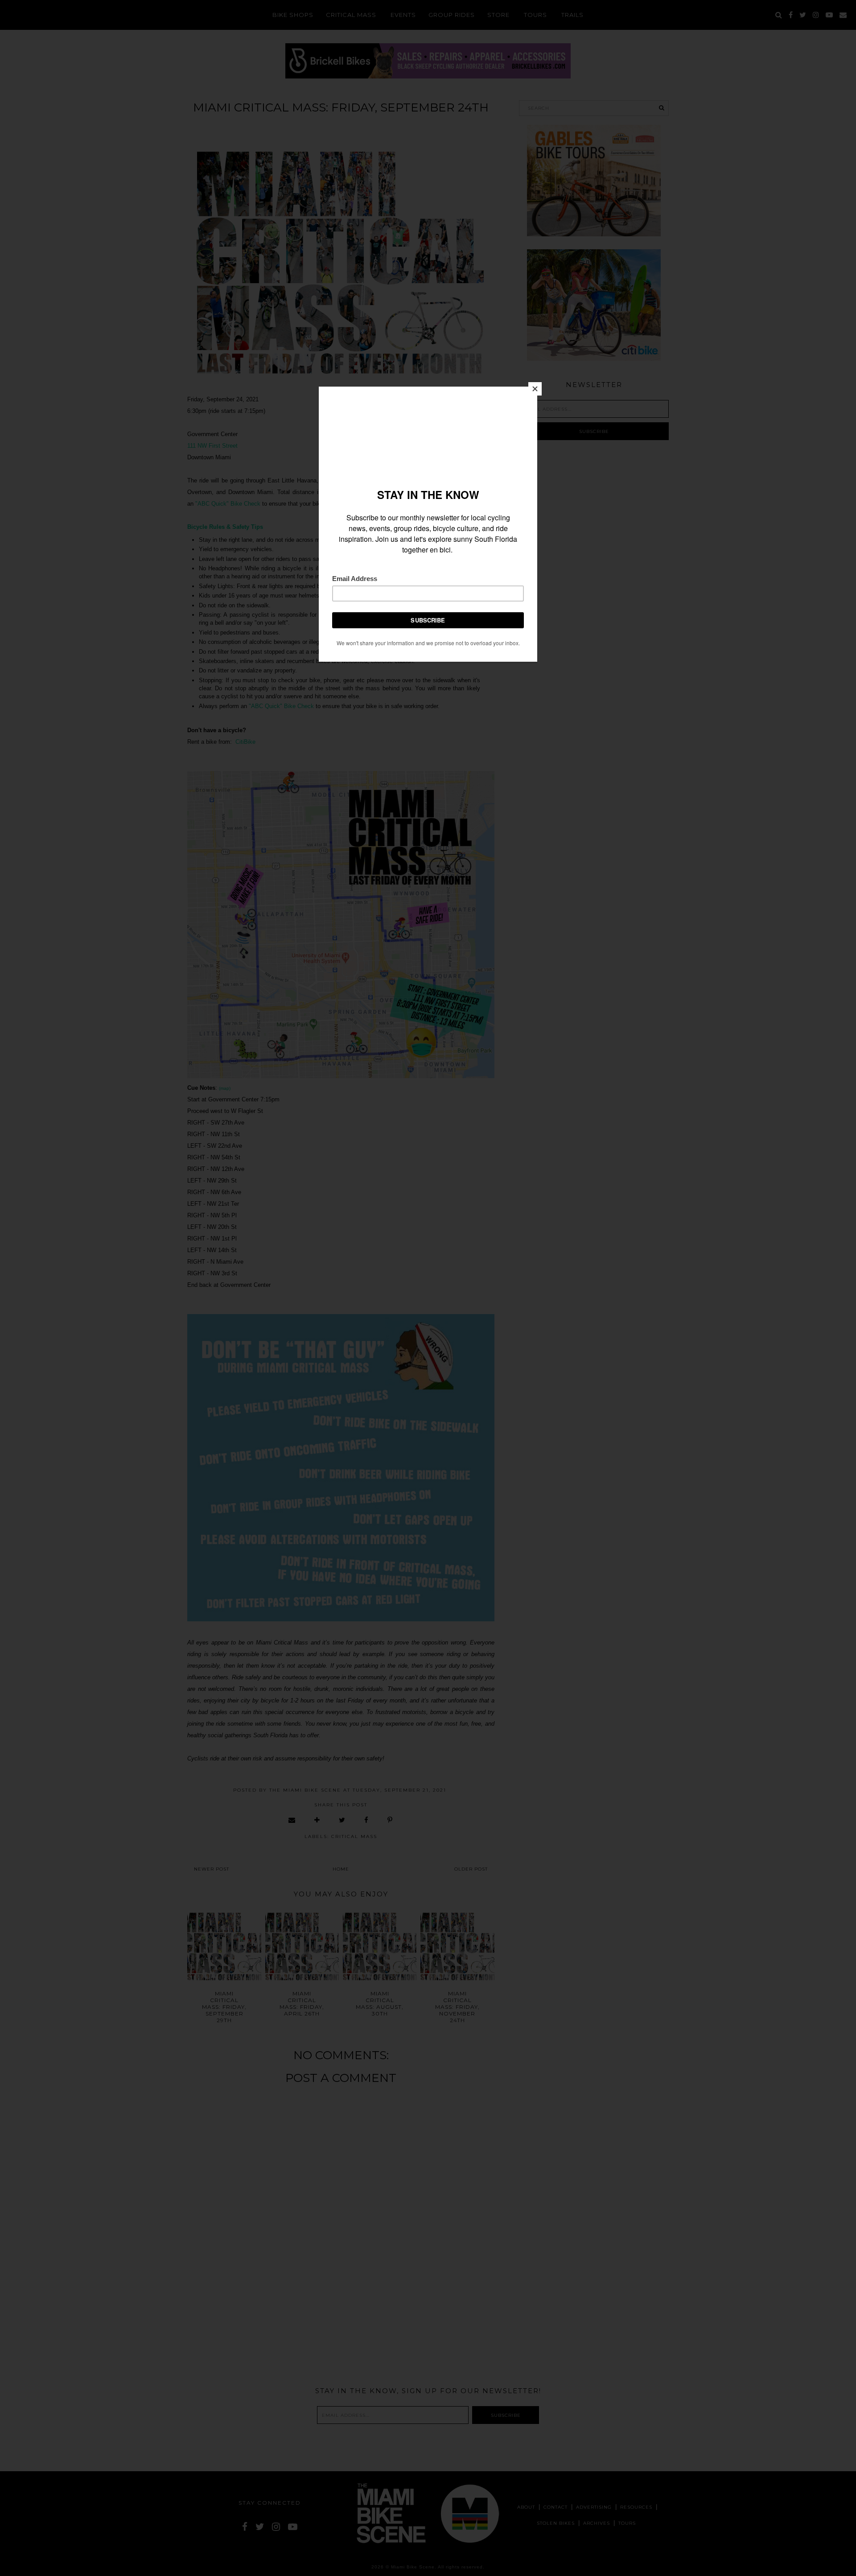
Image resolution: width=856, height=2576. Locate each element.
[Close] (535, 389)
